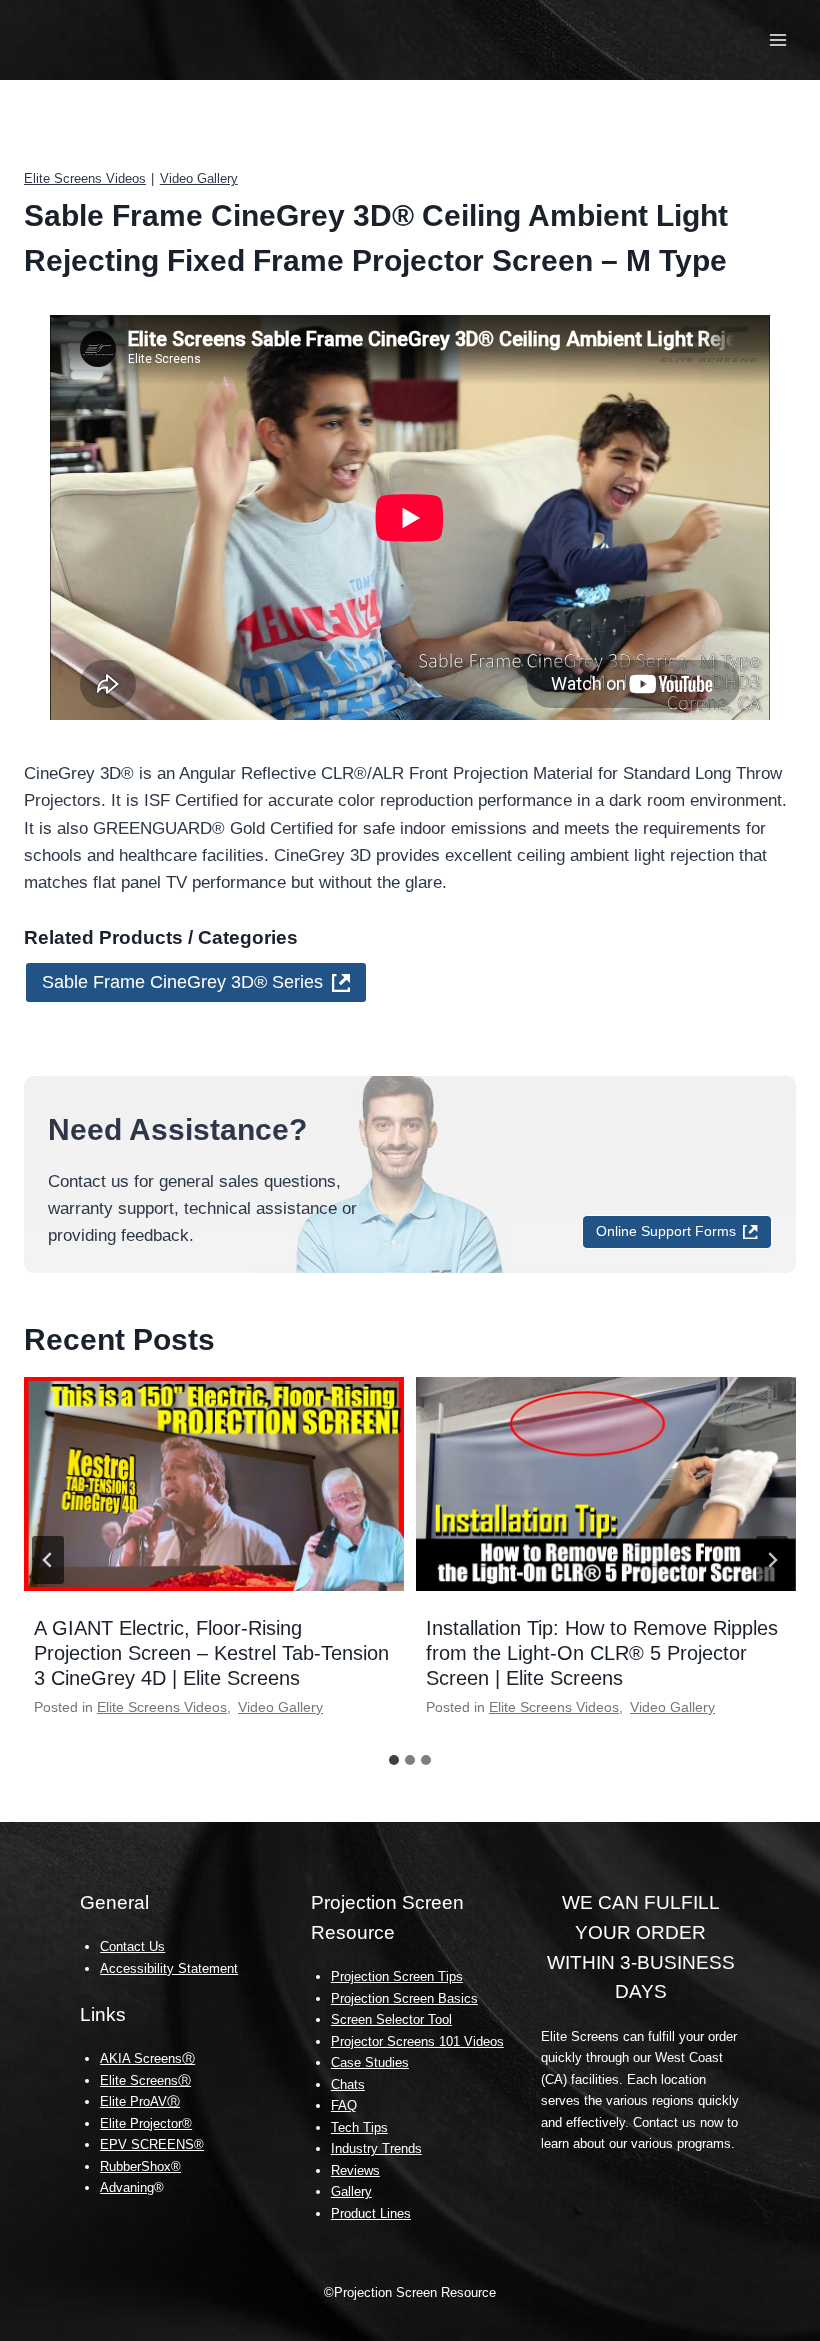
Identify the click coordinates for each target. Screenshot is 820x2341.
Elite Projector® (146, 2123)
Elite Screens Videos (85, 178)
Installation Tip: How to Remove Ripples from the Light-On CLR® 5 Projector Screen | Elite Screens (602, 1653)
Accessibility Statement (169, 1968)
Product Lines (371, 2213)
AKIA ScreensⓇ (147, 2058)
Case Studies (370, 2062)
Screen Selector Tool (391, 2019)
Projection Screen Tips (397, 1976)
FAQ (344, 2105)
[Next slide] (772, 1560)
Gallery (351, 2191)
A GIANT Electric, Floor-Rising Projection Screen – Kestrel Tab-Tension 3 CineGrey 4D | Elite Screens (211, 1653)
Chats (348, 2084)
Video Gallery (199, 178)
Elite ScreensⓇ (145, 2080)
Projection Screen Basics (404, 1998)
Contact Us (132, 1946)
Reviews (355, 2170)
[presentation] (214, 1484)
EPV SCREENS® (152, 2144)
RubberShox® (140, 2166)
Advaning (127, 2187)
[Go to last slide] (48, 1560)
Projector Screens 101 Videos (417, 2041)
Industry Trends (376, 2148)
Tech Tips (359, 2127)
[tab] (394, 1760)
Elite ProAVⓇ (140, 2101)
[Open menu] (777, 39)
